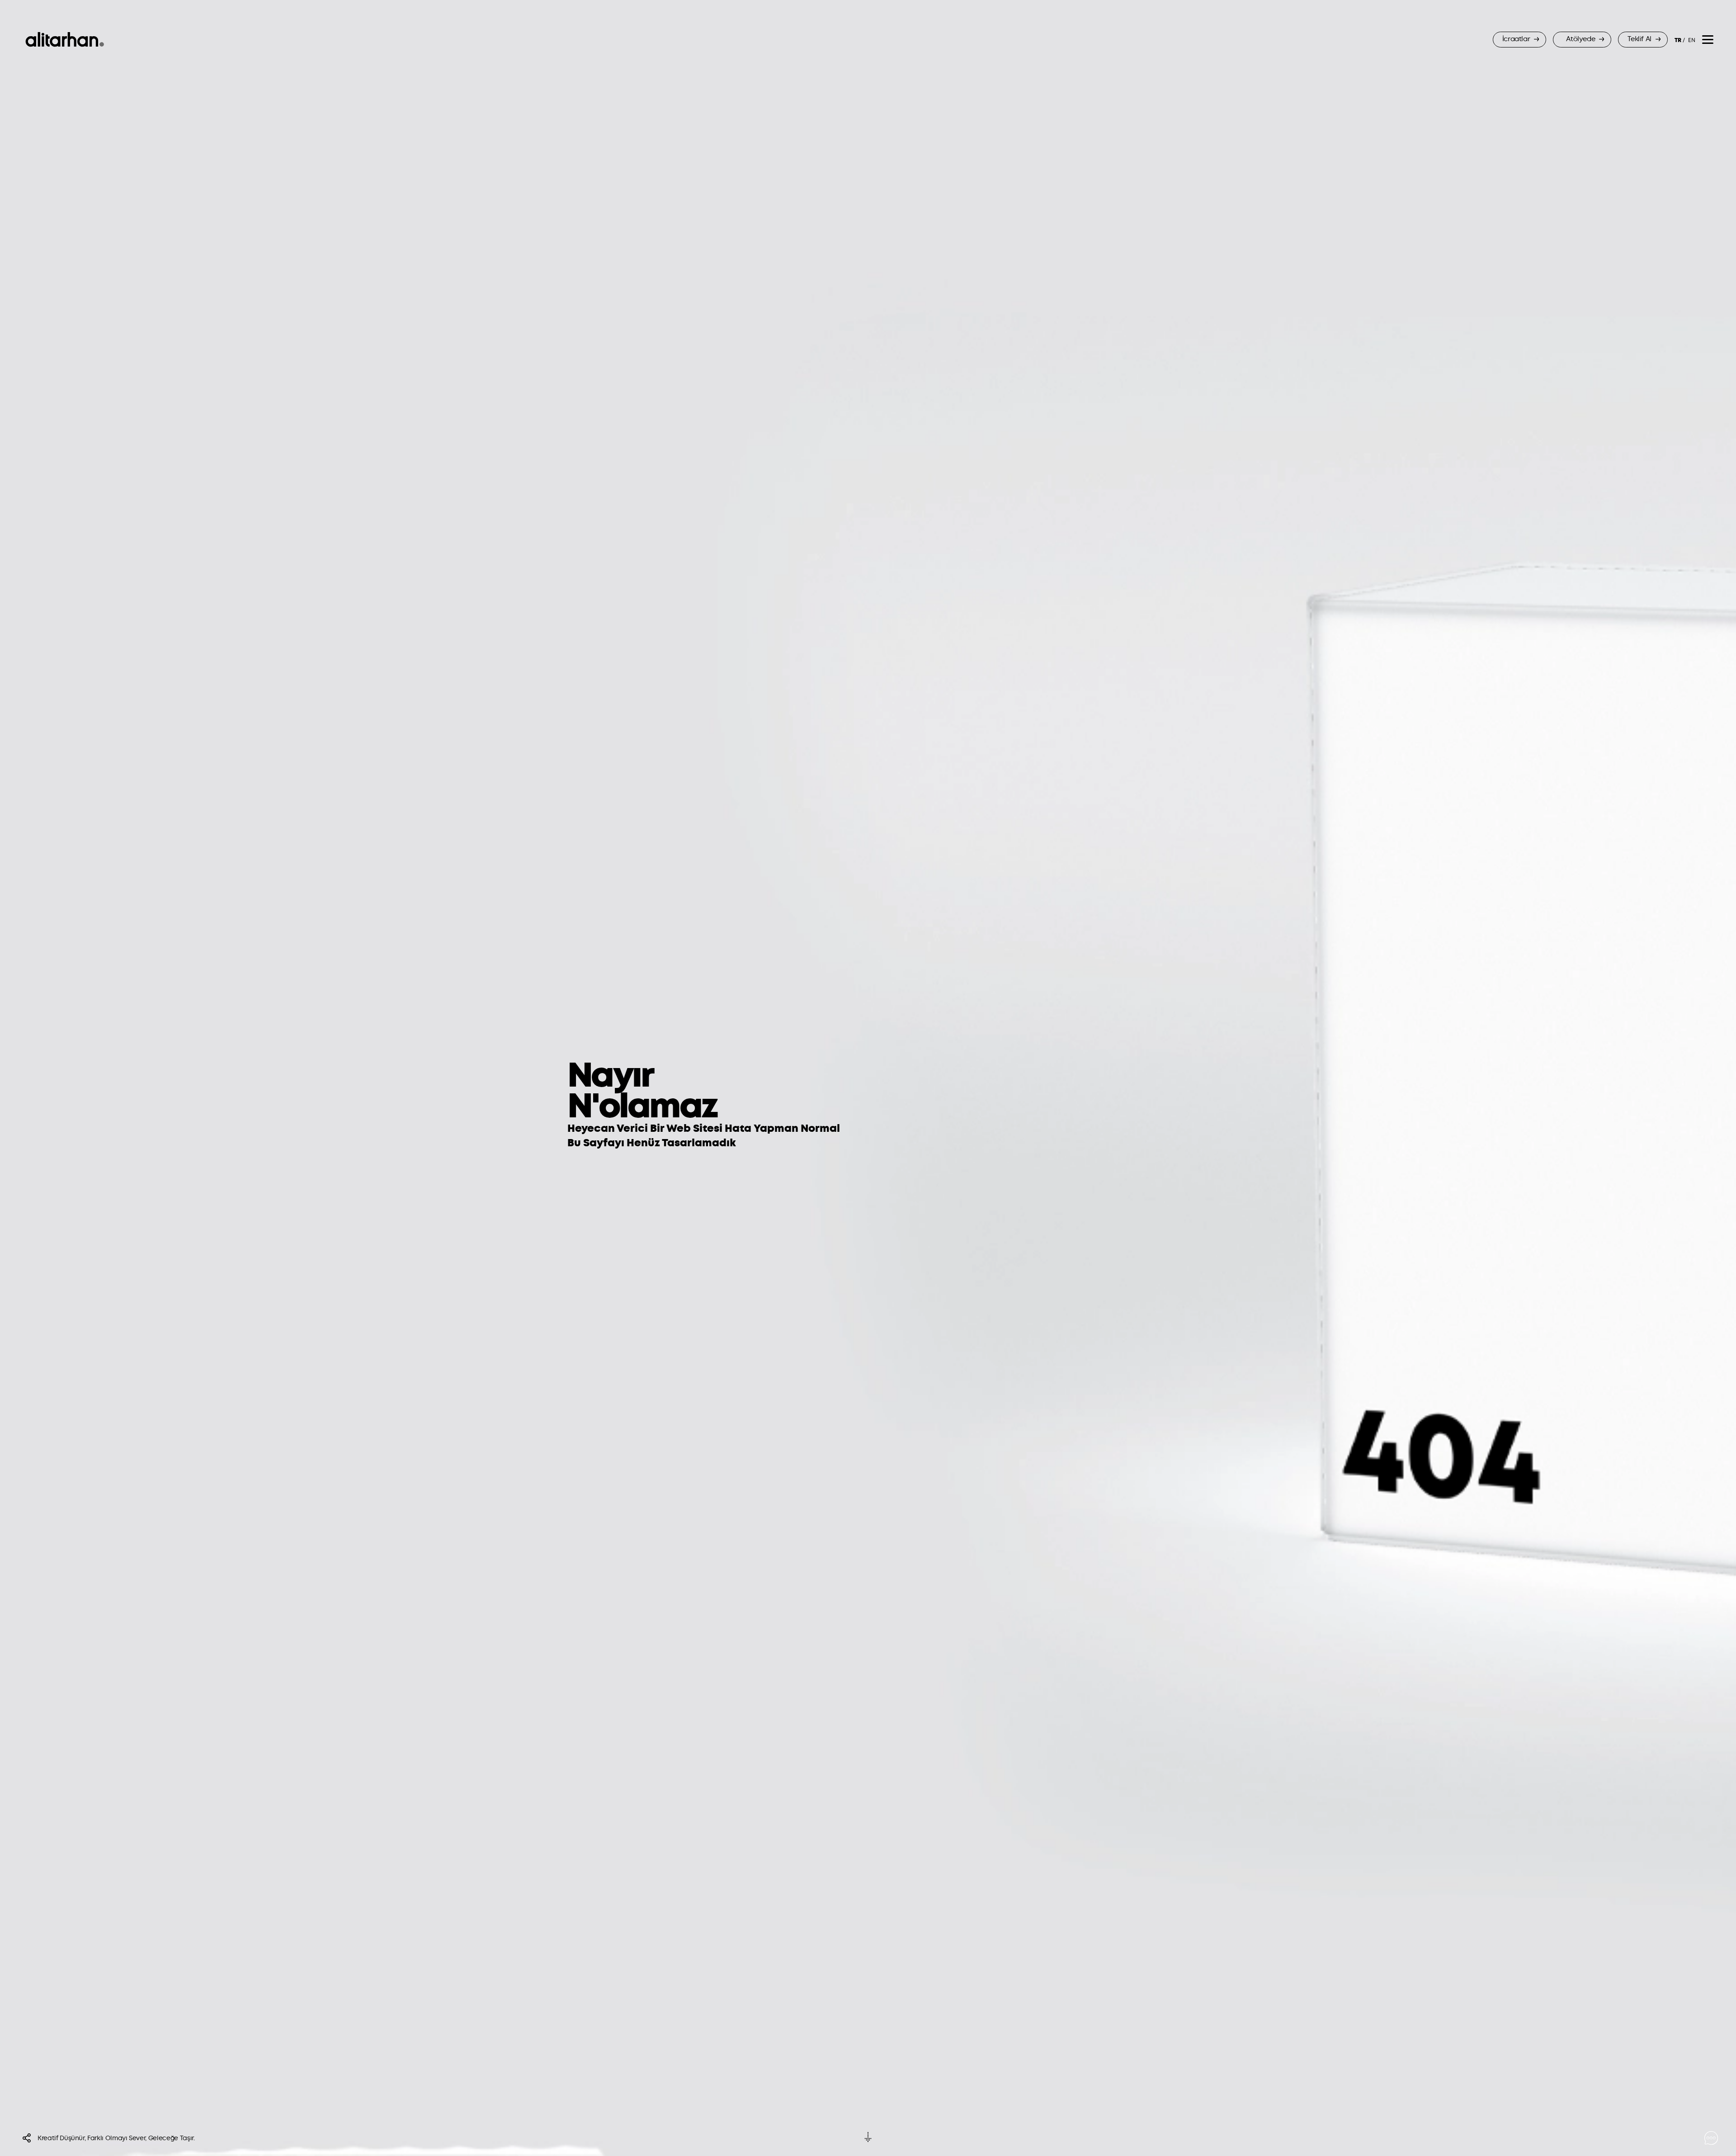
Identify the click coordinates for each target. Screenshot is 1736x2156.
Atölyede (1581, 39)
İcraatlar (1517, 39)
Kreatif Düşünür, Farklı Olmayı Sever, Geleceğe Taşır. (116, 2138)
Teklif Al (1640, 39)
